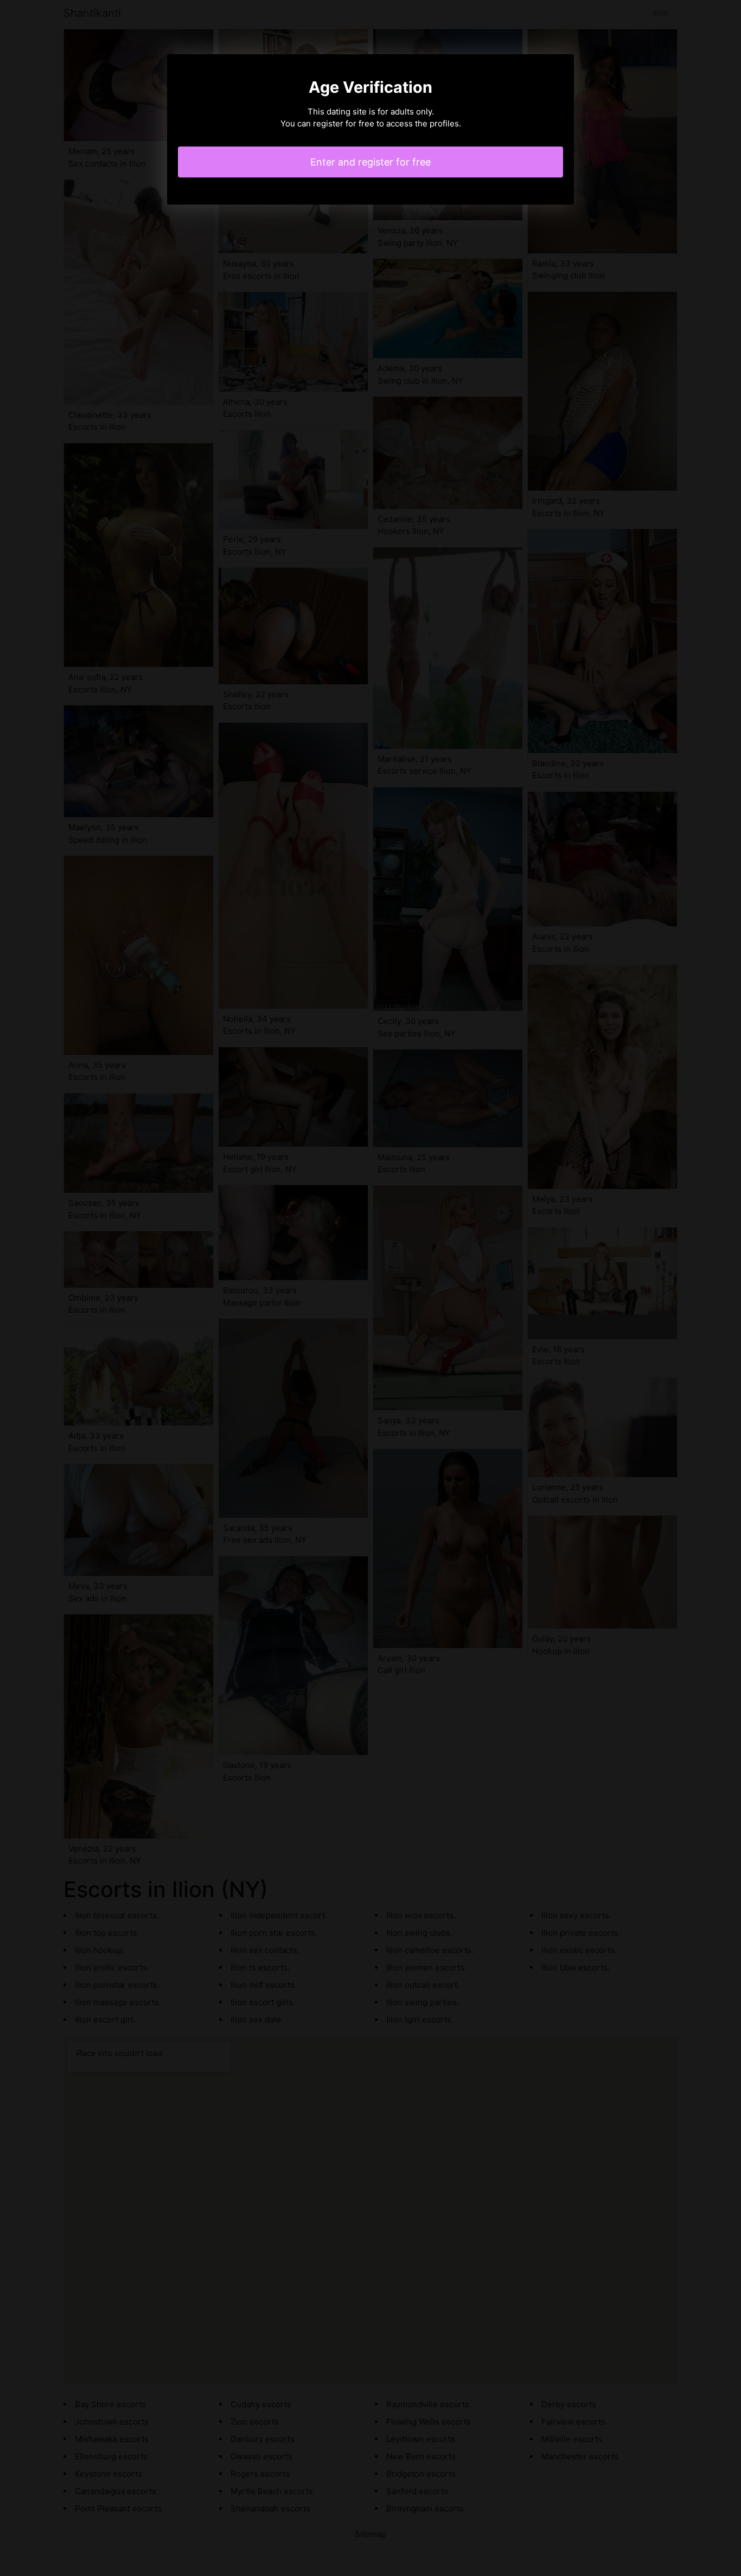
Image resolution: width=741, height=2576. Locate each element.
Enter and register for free (370, 162)
